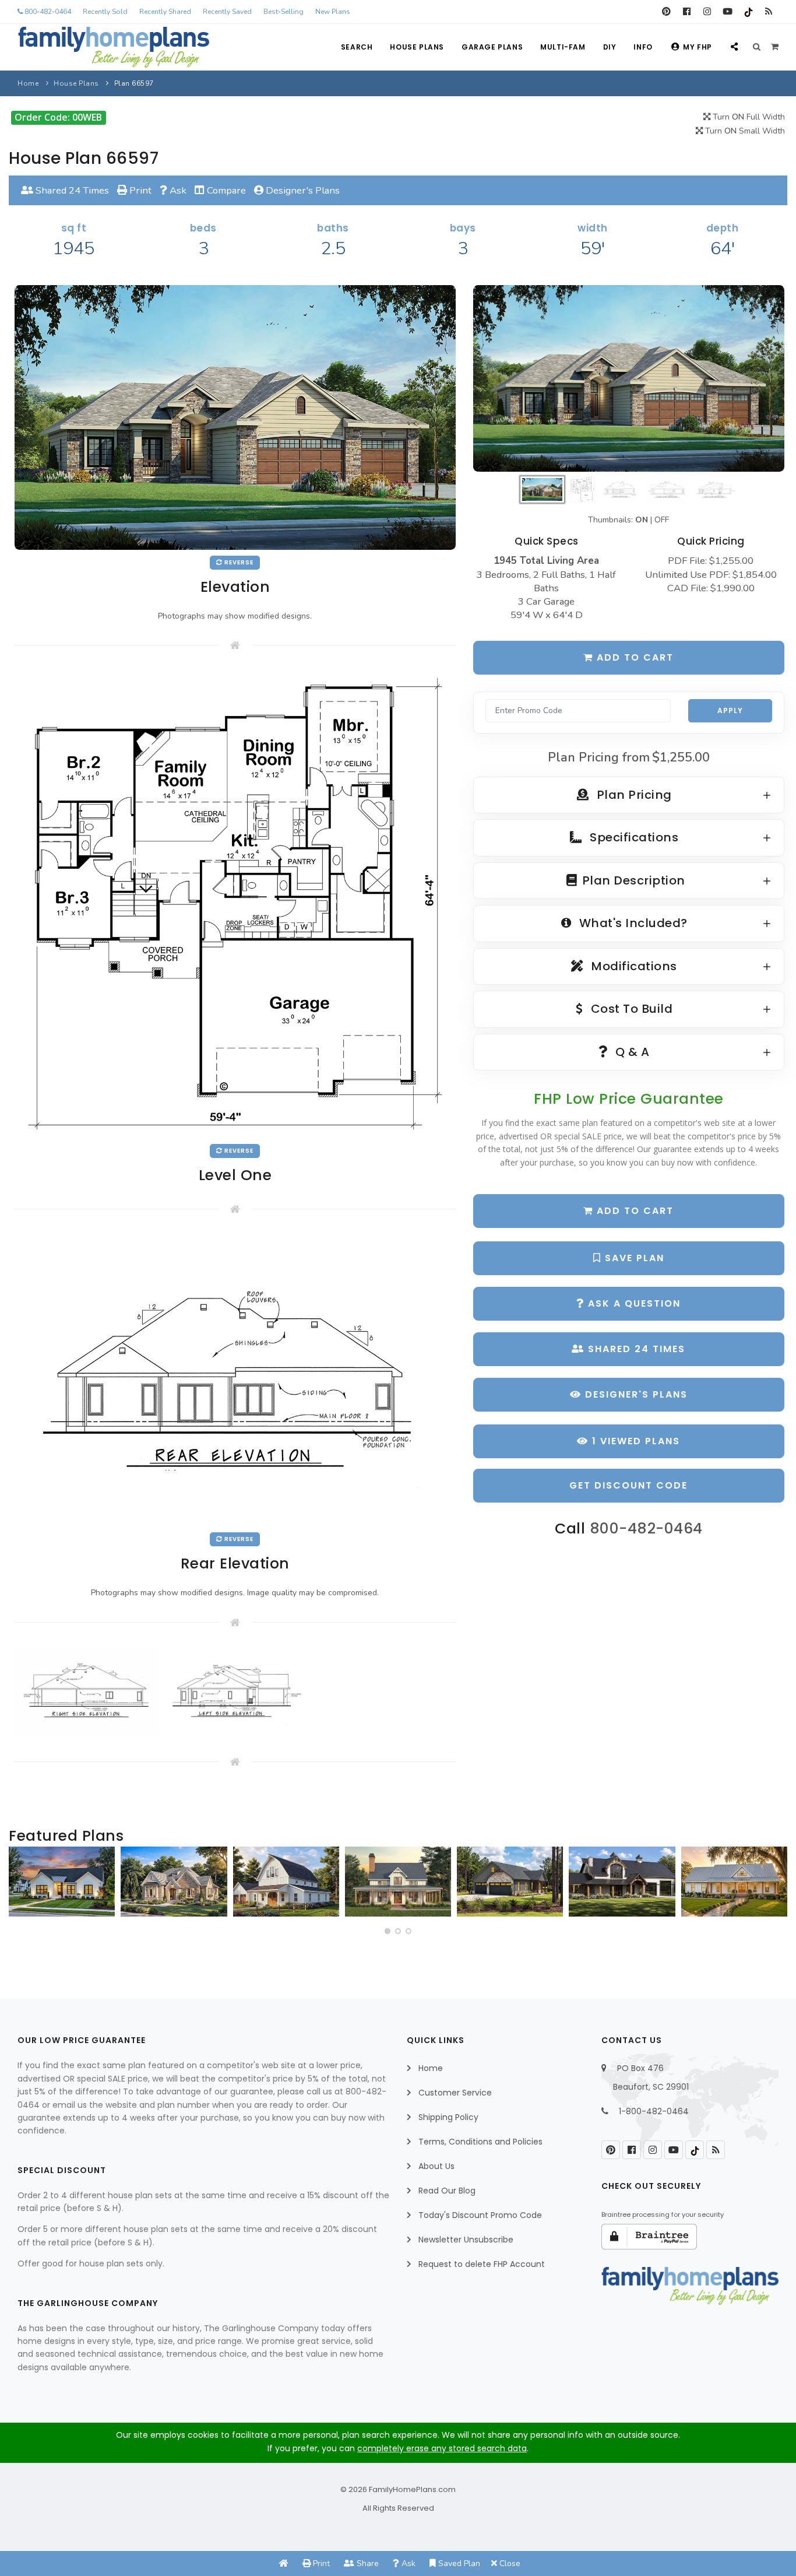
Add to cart (633, 657)
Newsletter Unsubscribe (466, 2240)
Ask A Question (633, 1303)
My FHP (698, 47)
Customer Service (455, 2093)
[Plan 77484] (734, 1882)
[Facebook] (687, 12)
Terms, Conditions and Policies (480, 2142)
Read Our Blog (447, 2191)
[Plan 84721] (398, 1882)
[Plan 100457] (174, 1882)
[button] (388, 1931)
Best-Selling (283, 12)
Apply (730, 710)
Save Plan (633, 1258)
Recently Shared (165, 12)
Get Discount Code (628, 1485)
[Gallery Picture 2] (235, 1690)
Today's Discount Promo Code (480, 2215)
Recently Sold (105, 12)
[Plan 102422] (62, 1882)
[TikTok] (748, 12)
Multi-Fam (563, 47)
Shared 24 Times (71, 190)
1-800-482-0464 (654, 2111)
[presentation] (21, 1886)
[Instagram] (707, 12)
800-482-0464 (47, 12)
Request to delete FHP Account (482, 2264)
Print (139, 190)
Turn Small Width (744, 131)
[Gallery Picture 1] (86, 1690)
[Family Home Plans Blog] (768, 12)
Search (357, 47)
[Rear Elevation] (235, 1379)
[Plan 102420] (510, 1882)
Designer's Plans (302, 190)
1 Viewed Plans (634, 1441)
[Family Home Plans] (114, 47)
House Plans (417, 47)
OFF (662, 520)
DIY (610, 47)
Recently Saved (227, 12)
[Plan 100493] (286, 1882)
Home (28, 83)
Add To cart (633, 1211)
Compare (225, 190)
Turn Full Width (748, 117)
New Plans (333, 12)
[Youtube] (728, 12)
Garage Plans (492, 47)
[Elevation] (629, 378)
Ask (177, 190)
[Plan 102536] (622, 1882)
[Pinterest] (666, 12)
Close (509, 2563)
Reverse (238, 562)
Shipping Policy (448, 2117)
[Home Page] (284, 2563)
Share (367, 2563)
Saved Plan (458, 2563)
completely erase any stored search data (442, 2448)
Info (643, 47)
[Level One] (235, 903)
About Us (436, 2166)
